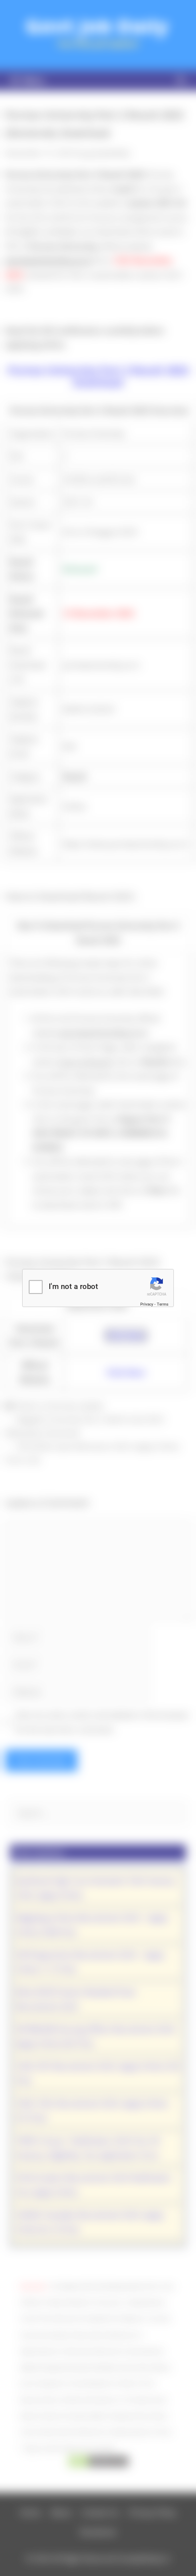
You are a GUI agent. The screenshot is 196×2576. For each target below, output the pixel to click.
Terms (163, 1304)
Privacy (147, 1304)
